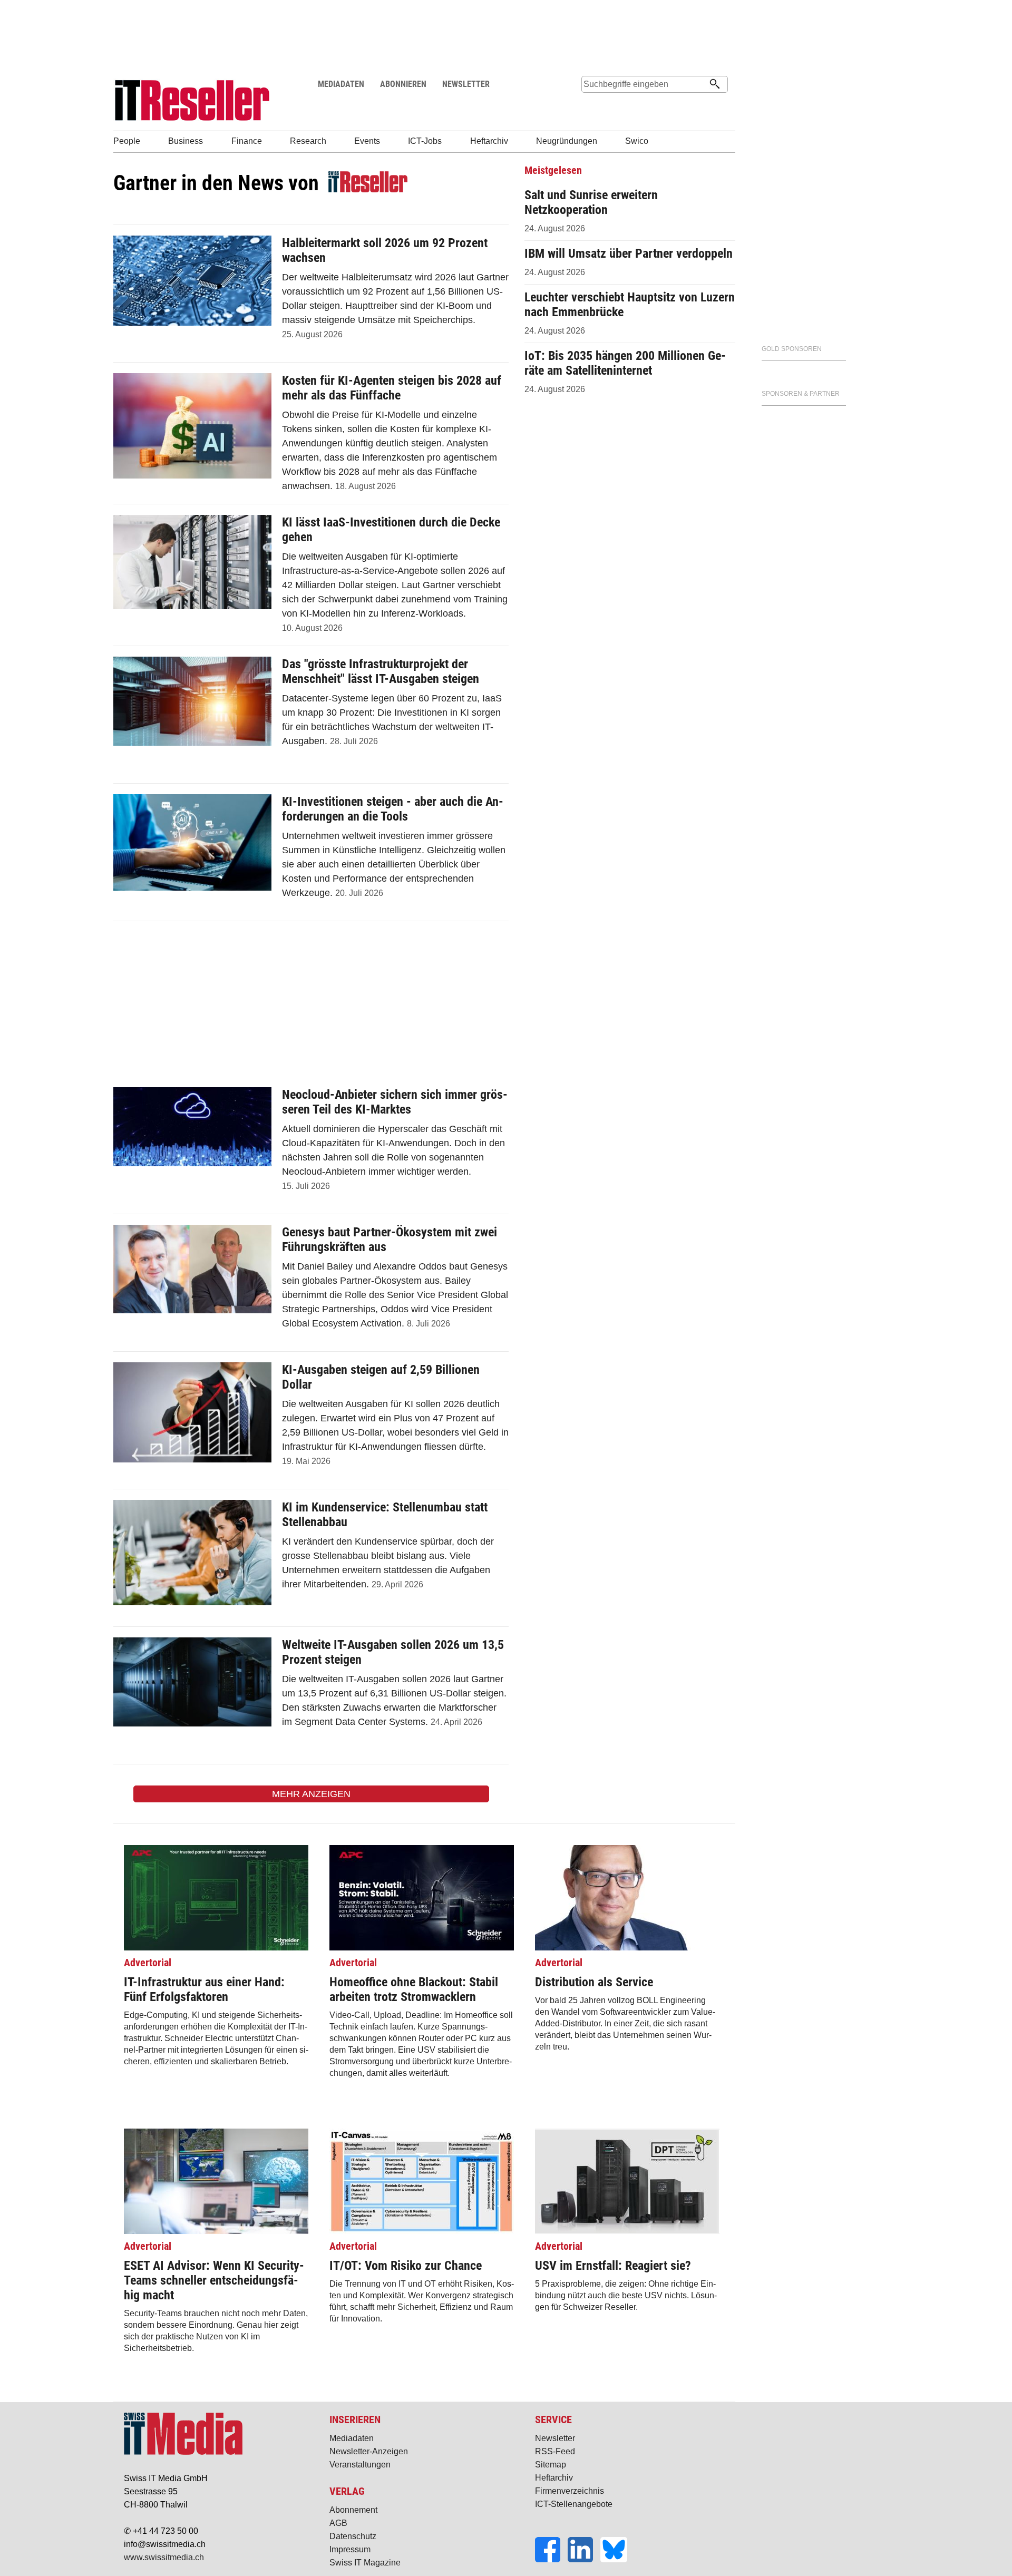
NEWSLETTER (466, 84)
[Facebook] (551, 2559)
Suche (589, 104)
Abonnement (353, 2510)
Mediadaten (352, 2438)
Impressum (350, 2549)
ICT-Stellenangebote (574, 2504)
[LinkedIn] (584, 2559)
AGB (338, 2523)
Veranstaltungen (360, 2465)
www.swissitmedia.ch (164, 2557)
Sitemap (551, 2465)
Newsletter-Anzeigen (369, 2451)
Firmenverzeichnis (570, 2491)
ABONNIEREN (403, 84)
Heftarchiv (554, 2478)
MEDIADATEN (341, 84)
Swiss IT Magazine (365, 2563)
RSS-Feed (555, 2451)
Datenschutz (353, 2536)
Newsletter (555, 2438)
